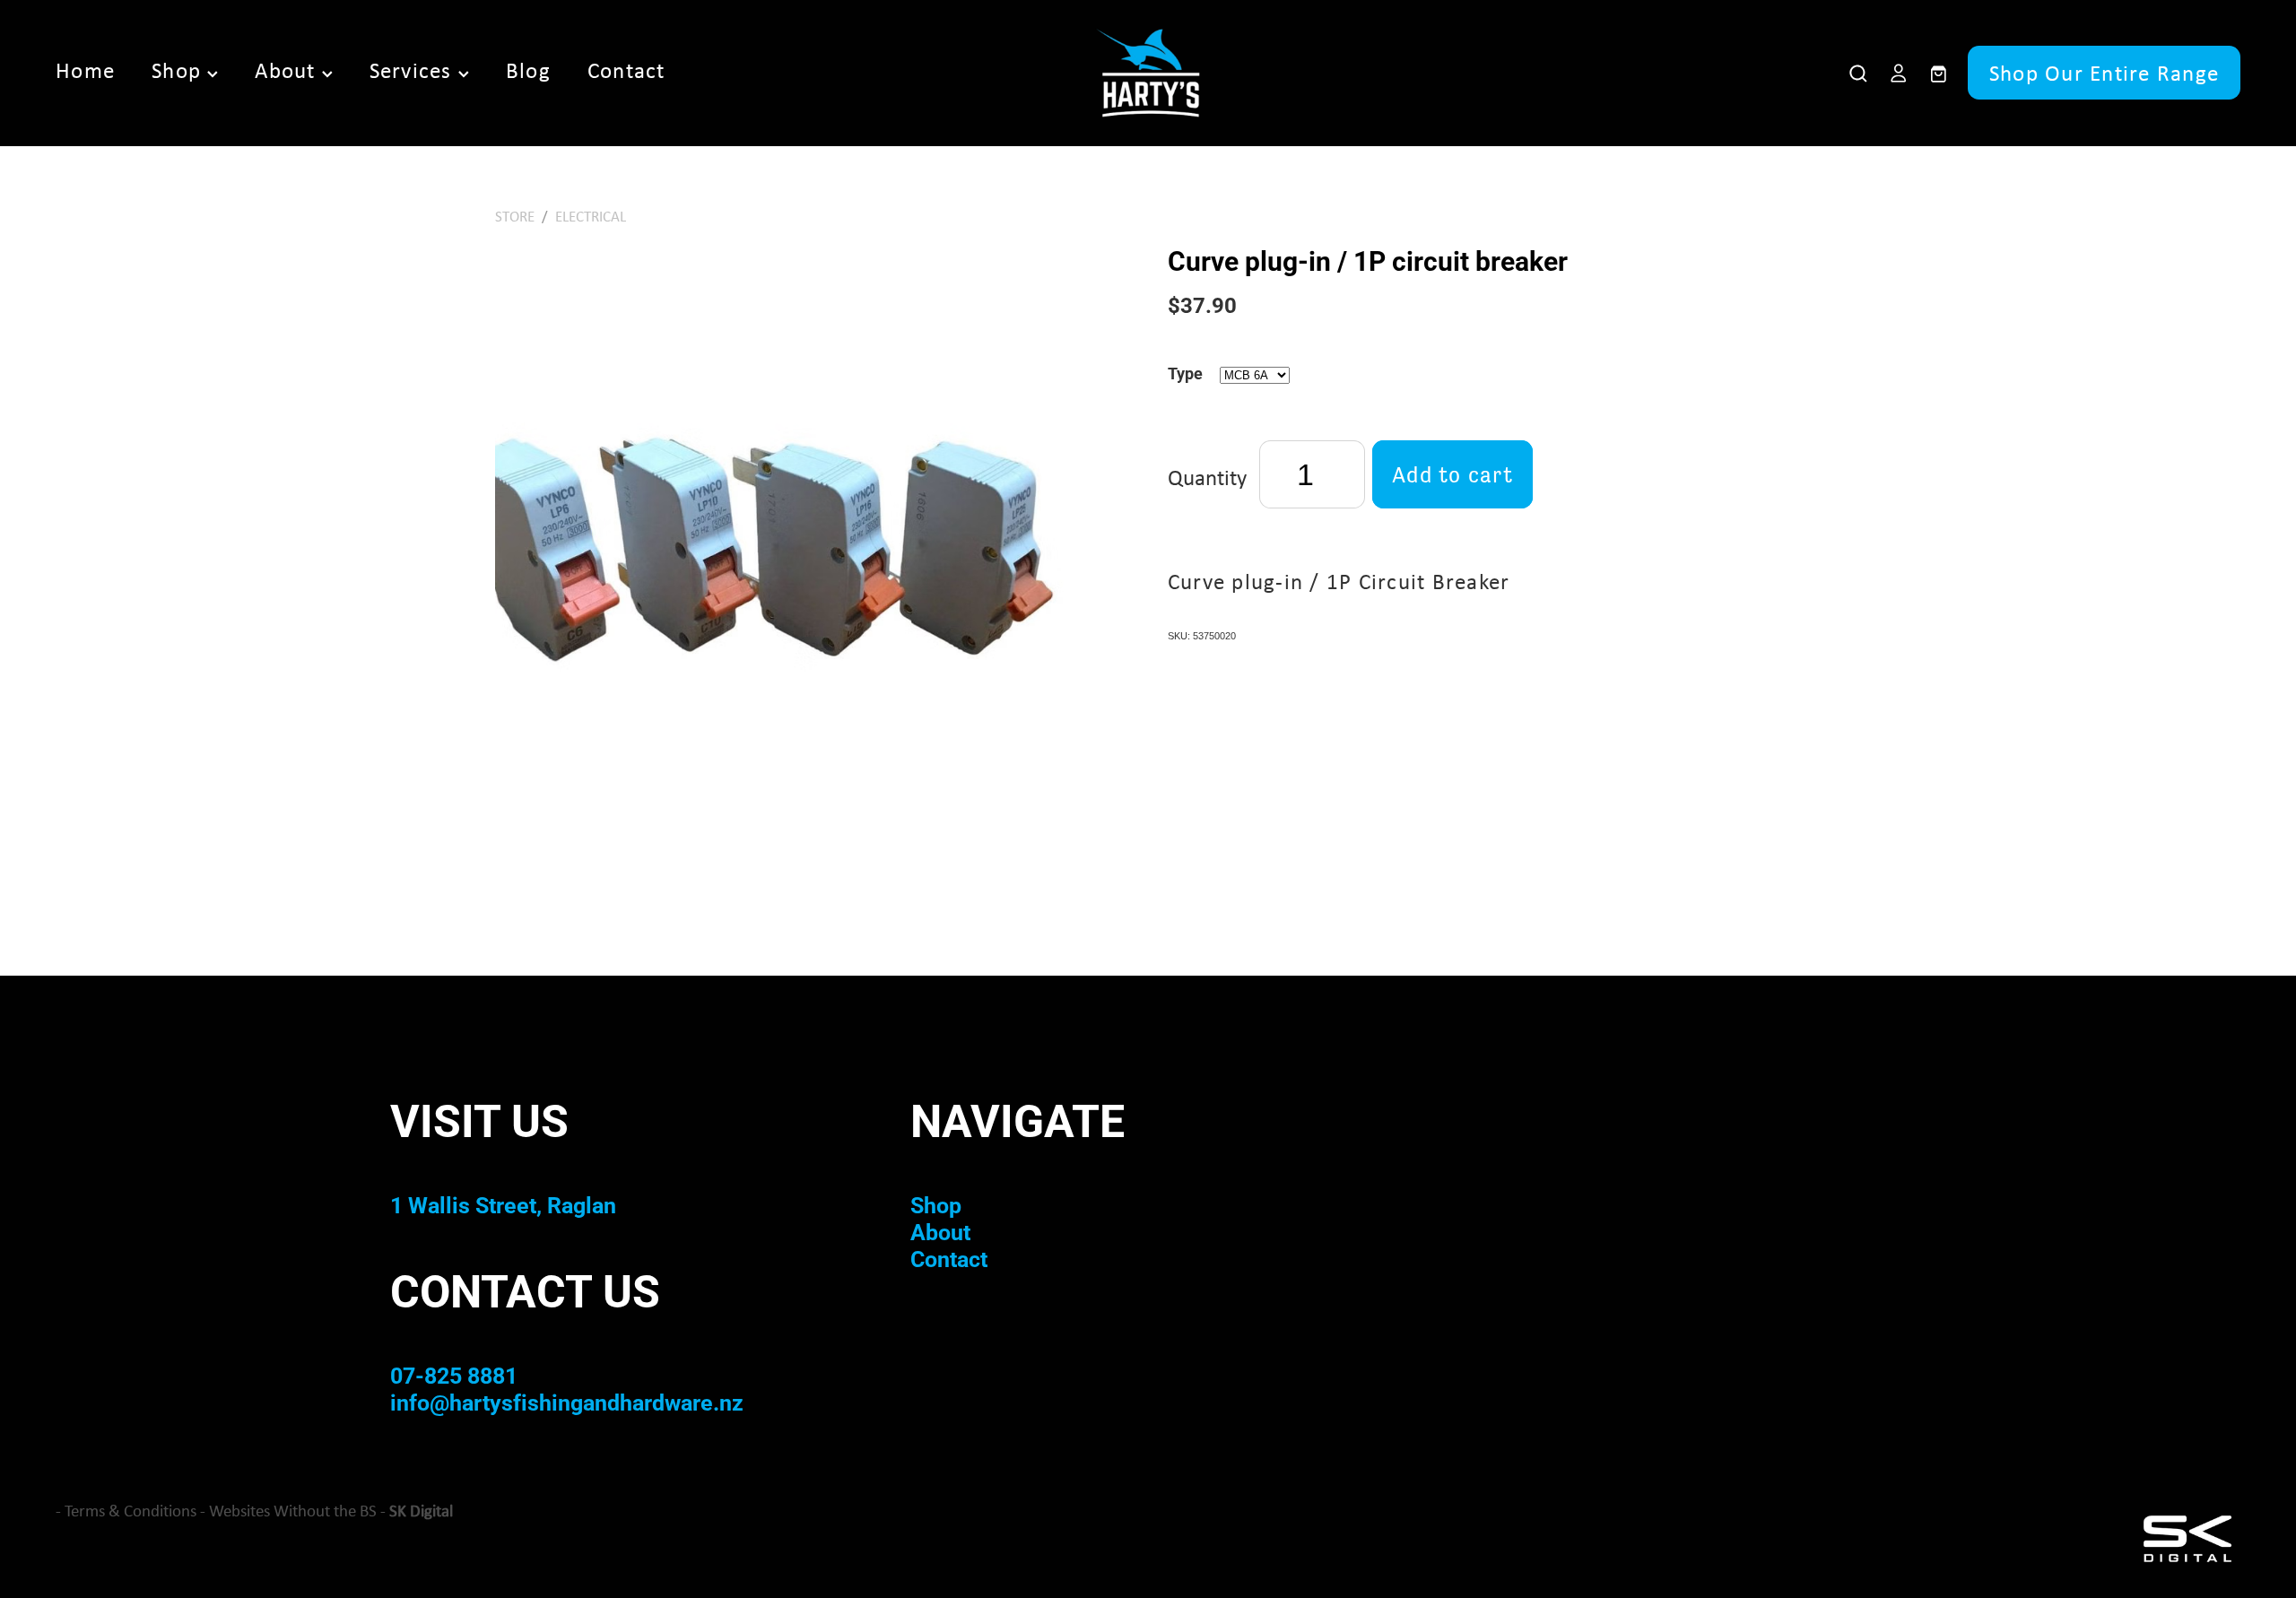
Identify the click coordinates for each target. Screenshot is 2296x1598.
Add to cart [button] (1452, 474)
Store (515, 216)
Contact (626, 70)
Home (85, 70)
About (288, 70)
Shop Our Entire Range (2104, 73)
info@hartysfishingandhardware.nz (567, 1402)
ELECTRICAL (591, 216)
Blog (528, 70)
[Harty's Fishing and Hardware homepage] (1148, 73)
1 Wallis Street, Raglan (503, 1205)
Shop (179, 70)
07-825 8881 (454, 1375)
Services (414, 70)
